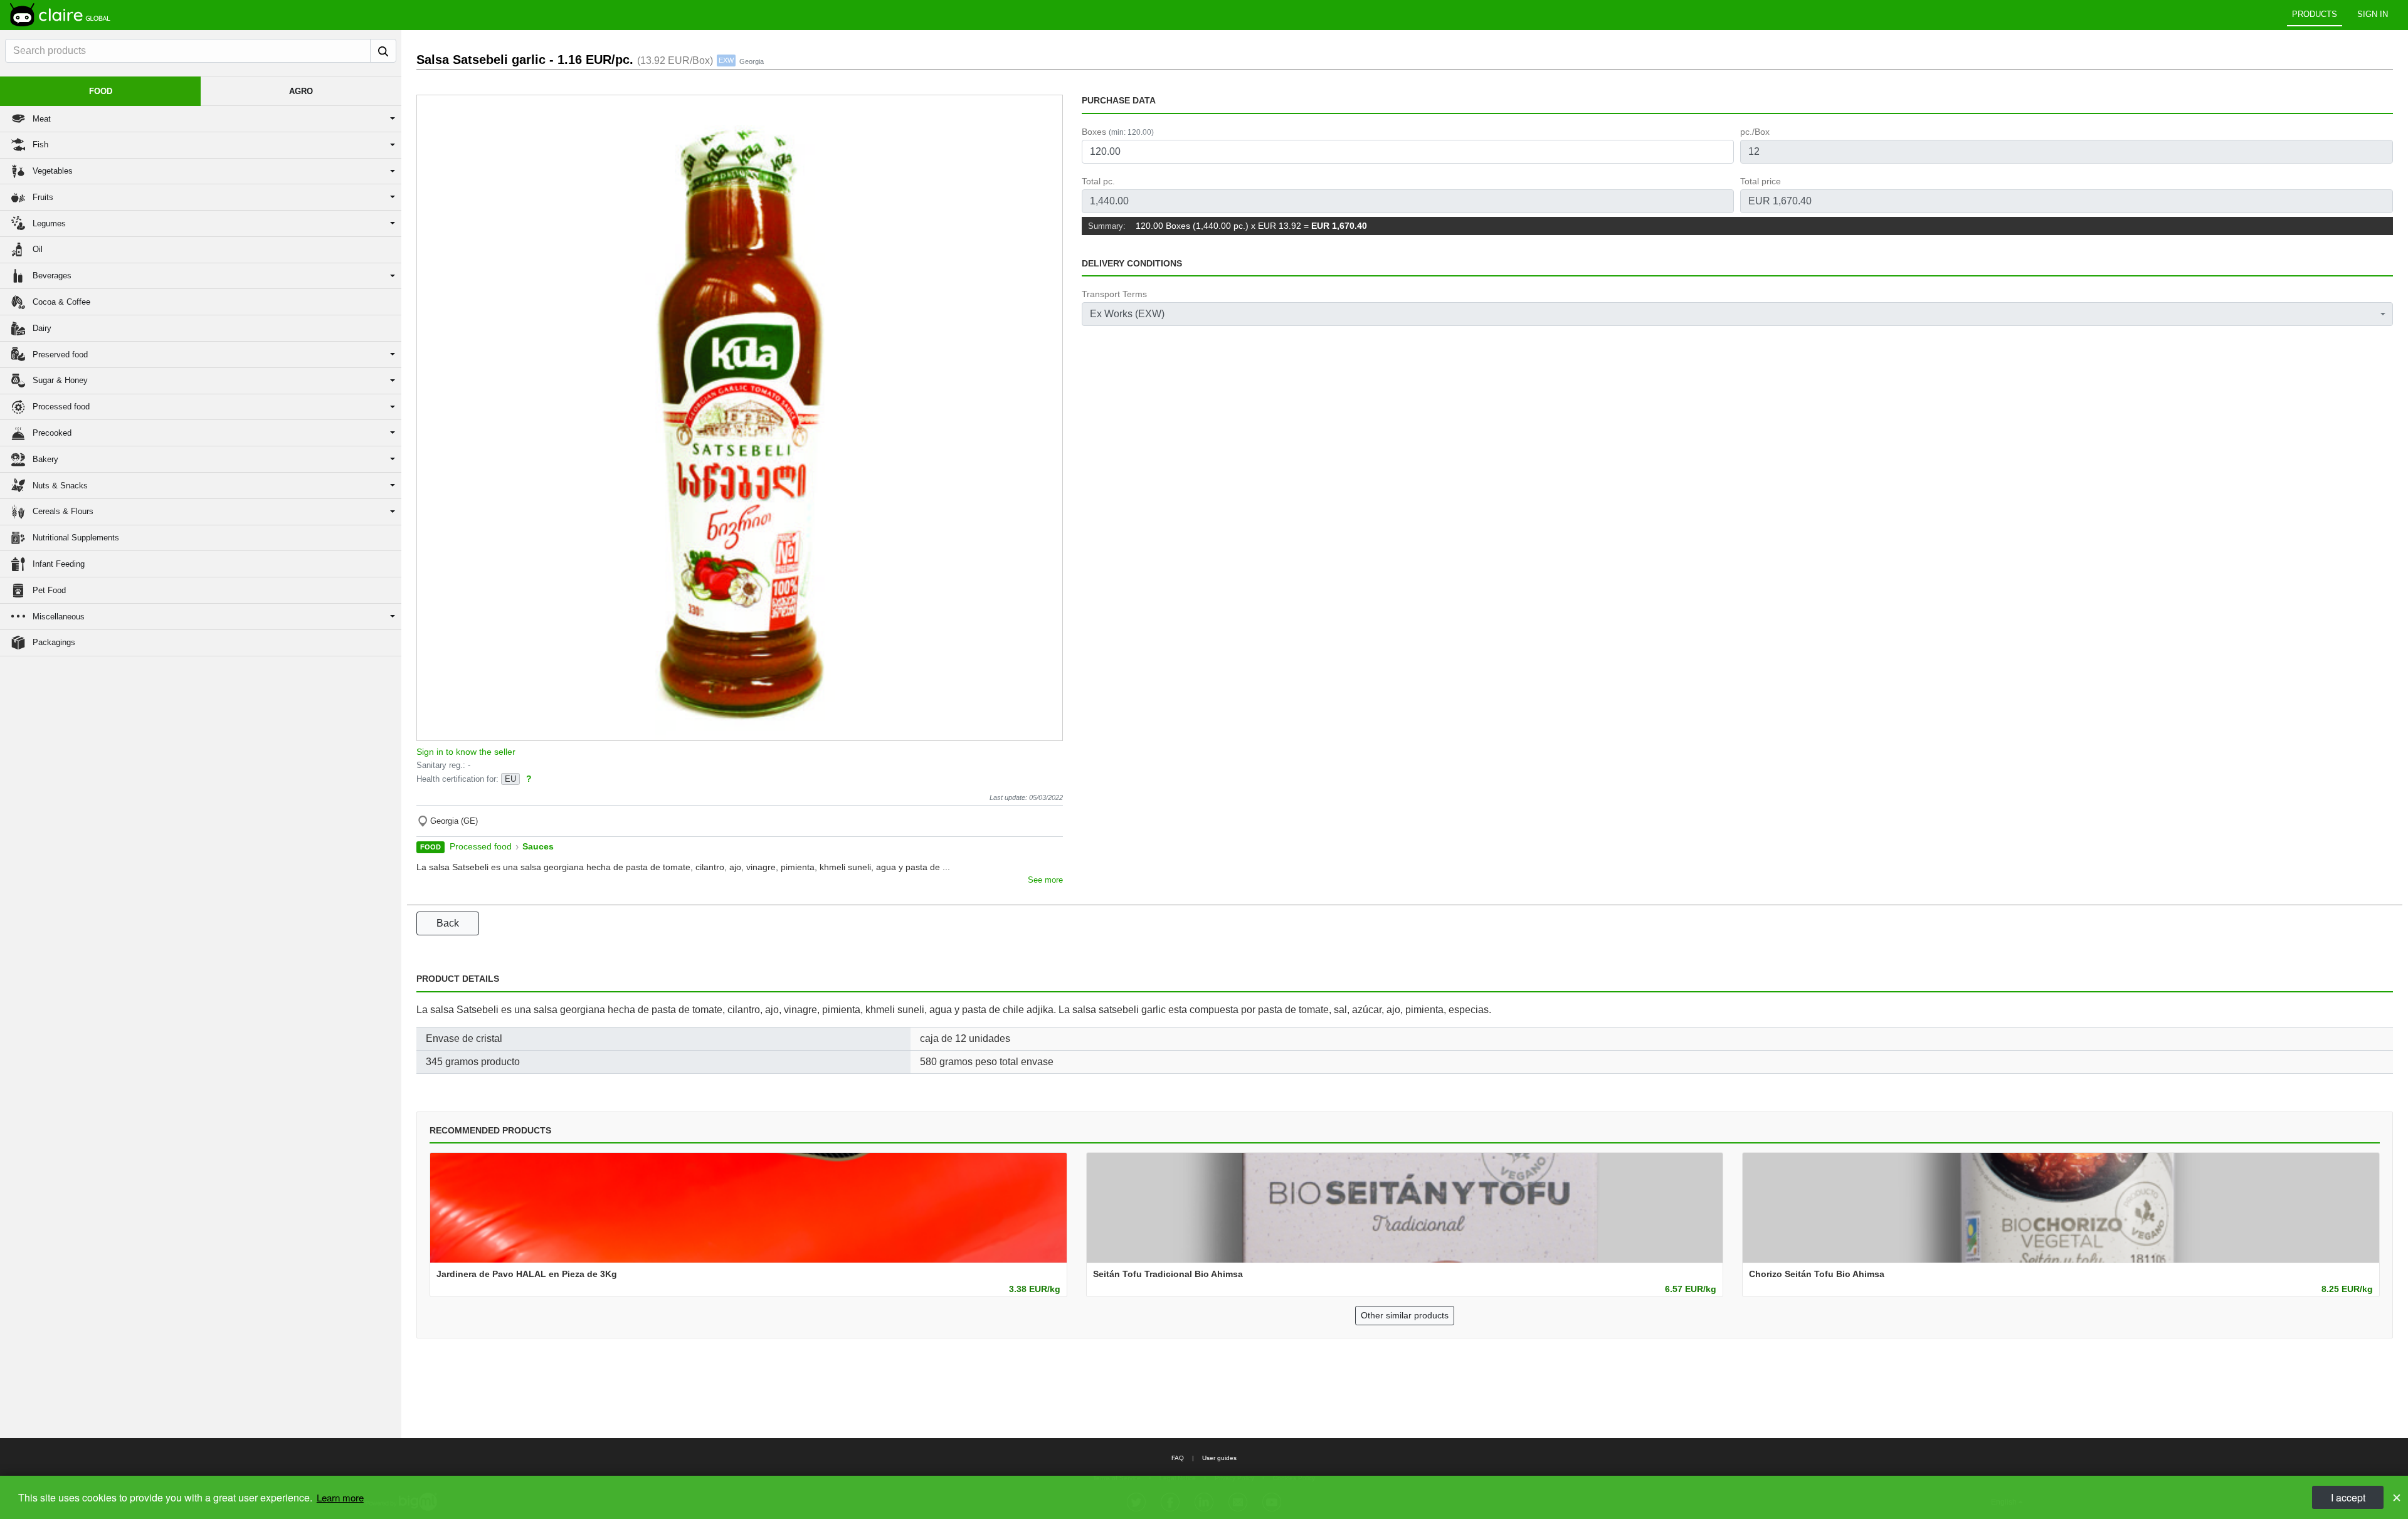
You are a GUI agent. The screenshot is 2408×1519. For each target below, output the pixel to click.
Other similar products (1405, 1315)
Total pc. (1098, 181)
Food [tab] (101, 91)
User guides (1219, 1458)
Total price (1761, 181)
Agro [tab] (301, 91)
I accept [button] (2348, 1497)
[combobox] (1737, 314)
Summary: (1107, 226)
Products (2315, 14)
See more (1045, 880)
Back (448, 923)
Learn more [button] (340, 1497)
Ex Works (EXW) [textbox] (1127, 314)
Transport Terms (1114, 294)
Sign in (2373, 14)
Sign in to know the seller (466, 752)
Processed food (481, 847)
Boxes (1118, 132)
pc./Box (1755, 132)
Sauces (538, 847)
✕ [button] (2397, 1497)
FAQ (1178, 1458)
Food (430, 847)
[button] (201, 119)
